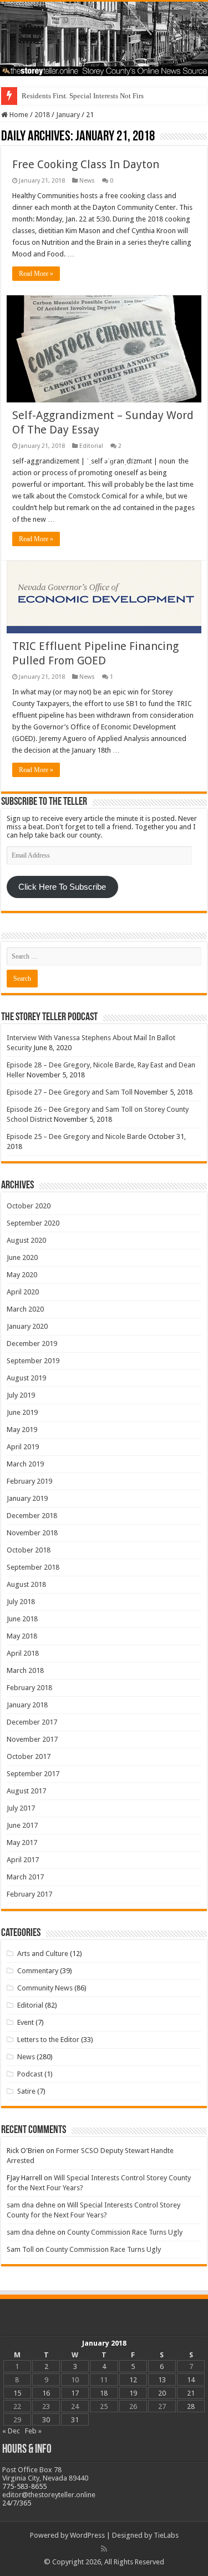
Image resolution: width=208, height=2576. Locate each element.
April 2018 (23, 1653)
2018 (42, 115)
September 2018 (33, 1567)
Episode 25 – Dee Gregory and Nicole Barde (77, 1136)
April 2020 (23, 1292)
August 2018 (26, 1584)
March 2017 (25, 1877)
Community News (45, 1988)
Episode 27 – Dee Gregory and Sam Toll (70, 1092)
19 (133, 2393)
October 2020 (29, 1206)
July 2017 (21, 1808)
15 (17, 2393)
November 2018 (32, 1533)
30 (46, 2420)
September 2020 (33, 1223)
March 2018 (25, 1670)
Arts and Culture (43, 1954)
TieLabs (166, 2535)
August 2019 (26, 1378)
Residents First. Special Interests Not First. (85, 96)
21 (191, 2393)
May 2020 (22, 1275)
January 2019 (27, 1498)
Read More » (36, 274)
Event (26, 2022)
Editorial (91, 446)
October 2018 (29, 1550)
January (68, 115)
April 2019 (23, 1447)
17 (75, 2393)
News (87, 181)
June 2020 (22, 1257)
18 (104, 2393)
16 (46, 2393)
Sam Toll (20, 2249)
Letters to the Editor (48, 2040)
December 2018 (32, 1516)
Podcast (30, 2074)
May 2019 (22, 1430)
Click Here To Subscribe (62, 887)
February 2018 (29, 1688)
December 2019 (32, 1344)
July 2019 (21, 1395)
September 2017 (33, 1774)
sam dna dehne (31, 2205)
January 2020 (27, 1326)
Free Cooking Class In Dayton (86, 164)
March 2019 (25, 1464)
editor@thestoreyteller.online (49, 2495)
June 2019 (22, 1412)
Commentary (38, 1971)
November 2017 (32, 1739)
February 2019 (29, 1481)
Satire (26, 2091)
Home (18, 115)
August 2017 (26, 1791)
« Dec (11, 2431)
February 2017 (29, 1894)
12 (133, 2380)
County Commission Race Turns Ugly (125, 2232)
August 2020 (26, 1240)
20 (162, 2393)
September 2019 (33, 1361)
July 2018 (21, 1602)
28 (191, 2406)
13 (162, 2380)
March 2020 (25, 1309)
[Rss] (104, 2549)
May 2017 (22, 1842)
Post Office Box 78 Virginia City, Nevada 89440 (45, 2474)
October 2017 (29, 1756)
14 (191, 2380)
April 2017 (23, 1860)
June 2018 (22, 1619)
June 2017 (22, 1825)
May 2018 (22, 1636)
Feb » (33, 2431)
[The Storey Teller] (104, 39)
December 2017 (32, 1722)
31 (75, 2420)
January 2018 (27, 1705)
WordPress (87, 2535)
